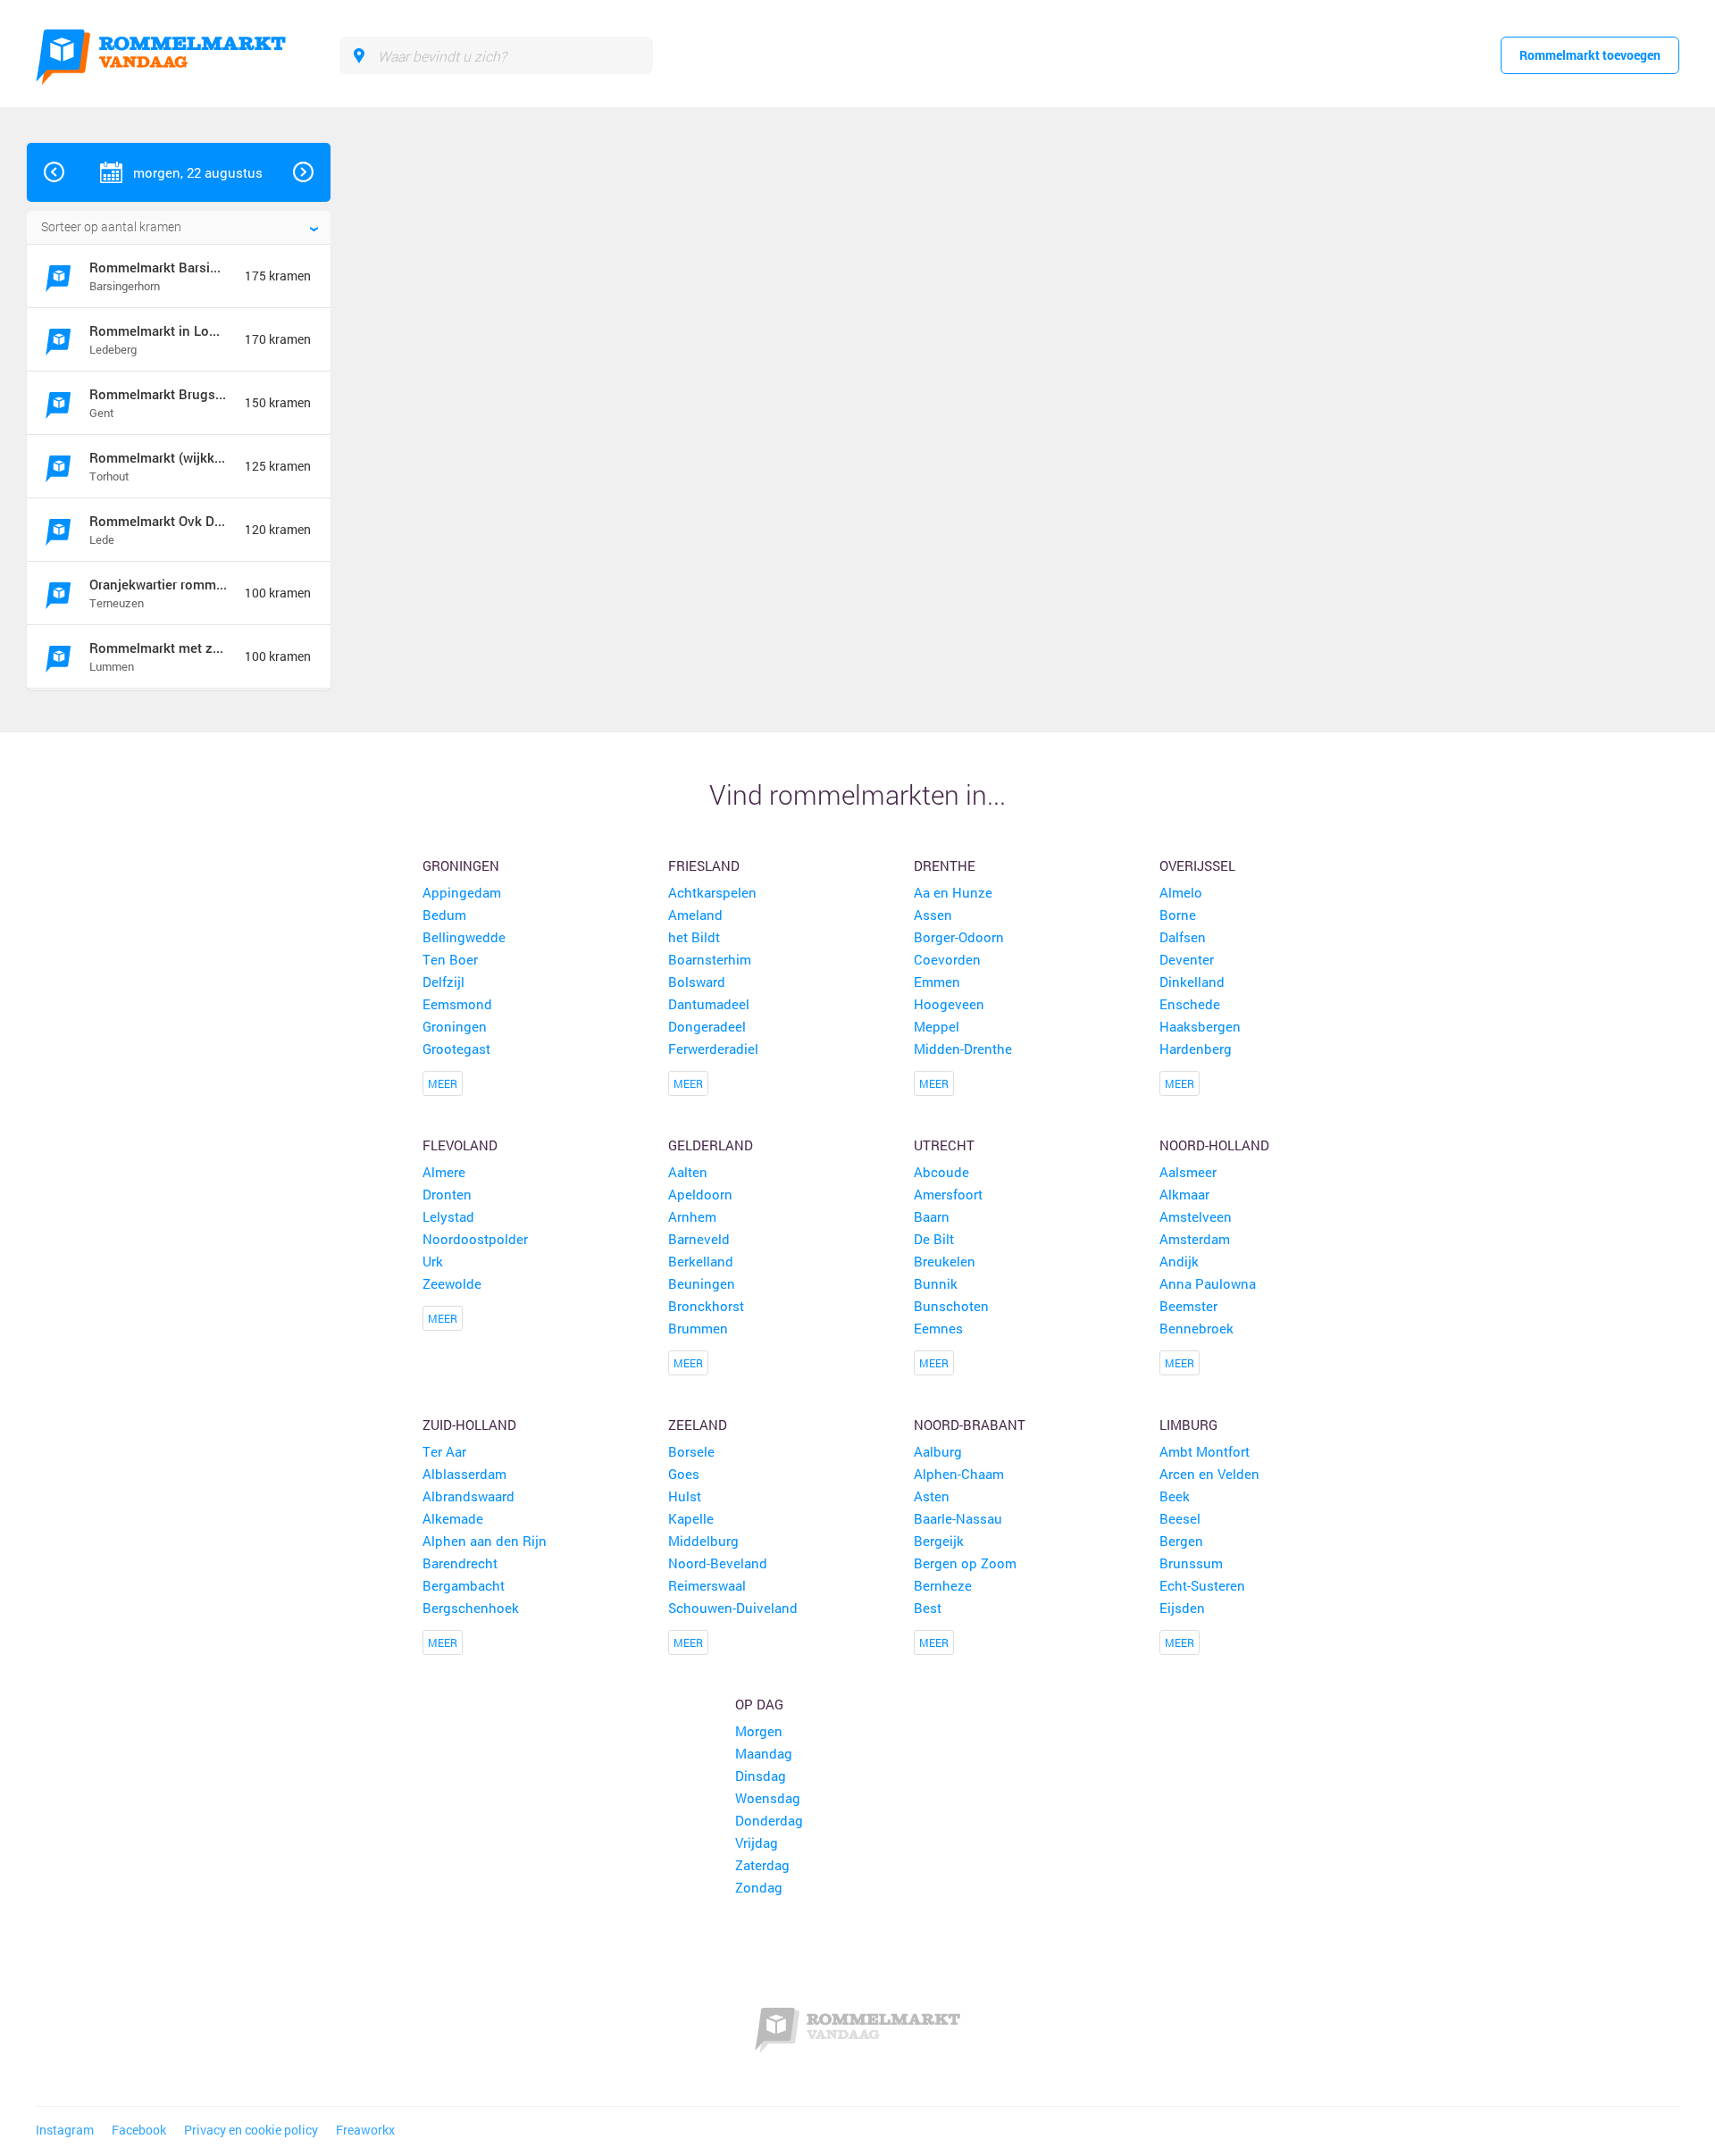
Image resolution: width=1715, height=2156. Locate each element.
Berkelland (701, 1261)
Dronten (447, 1194)
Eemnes (938, 1328)
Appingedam (462, 892)
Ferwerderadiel (713, 1049)
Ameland (695, 915)
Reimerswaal (707, 1585)
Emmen (937, 982)
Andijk (1179, 1261)
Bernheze (943, 1585)
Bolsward (697, 982)
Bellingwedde (464, 937)
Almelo (1181, 892)
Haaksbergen (1200, 1026)
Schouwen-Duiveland (733, 1608)
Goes (684, 1474)
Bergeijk (939, 1541)
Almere (444, 1172)
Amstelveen (1196, 1216)
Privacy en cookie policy (251, 2130)
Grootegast (456, 1049)
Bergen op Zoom (965, 1563)
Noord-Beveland (718, 1563)
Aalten (688, 1172)
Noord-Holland (1214, 1145)
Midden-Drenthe (963, 1049)
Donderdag (769, 1820)
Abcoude (941, 1172)
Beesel (1180, 1518)
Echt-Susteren (1202, 1585)
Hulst (685, 1496)
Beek (1175, 1496)
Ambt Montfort (1205, 1451)
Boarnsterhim (710, 959)
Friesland (704, 865)
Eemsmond (457, 1004)
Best (928, 1608)
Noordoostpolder (475, 1239)
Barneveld (699, 1239)
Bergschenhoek (471, 1608)
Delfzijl (443, 982)
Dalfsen (1183, 937)
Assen (933, 915)
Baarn (932, 1216)
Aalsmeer (1188, 1172)
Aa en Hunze (953, 892)
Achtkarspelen (712, 892)
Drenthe (945, 865)
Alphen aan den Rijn (485, 1541)
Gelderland (711, 1145)
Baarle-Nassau (958, 1518)
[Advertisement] (1576, 411)
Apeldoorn (700, 1194)
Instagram (65, 2130)
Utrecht (944, 1145)
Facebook (139, 2130)
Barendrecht (460, 1563)
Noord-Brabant (970, 1425)
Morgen (759, 1731)
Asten (932, 1496)
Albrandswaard (468, 1496)
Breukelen (945, 1261)
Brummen (698, 1328)
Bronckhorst (706, 1306)
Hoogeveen (949, 1004)
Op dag (759, 1704)
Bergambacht (464, 1585)
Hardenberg (1196, 1049)
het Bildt (694, 937)
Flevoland (460, 1145)
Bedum (444, 915)
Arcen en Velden (1209, 1474)
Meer (443, 1083)
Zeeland (698, 1425)
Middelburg (703, 1541)
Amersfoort (948, 1194)
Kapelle (691, 1518)
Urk (433, 1261)
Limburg (1188, 1425)
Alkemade (453, 1518)
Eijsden (1182, 1608)
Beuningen (702, 1283)
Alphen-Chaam (959, 1474)
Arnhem (692, 1216)
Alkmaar (1184, 1194)
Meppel (937, 1026)
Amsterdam (1195, 1239)
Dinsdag (761, 1776)
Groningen (461, 865)
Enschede (1190, 1004)
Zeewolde (452, 1283)
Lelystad (448, 1216)
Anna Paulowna (1208, 1283)
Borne (1178, 915)
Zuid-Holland (469, 1425)
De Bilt (934, 1239)
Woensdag (768, 1798)
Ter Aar (444, 1451)
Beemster (1188, 1306)
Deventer (1187, 959)
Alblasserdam (464, 1474)
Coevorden (947, 959)
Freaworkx (365, 2130)
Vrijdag (757, 1843)
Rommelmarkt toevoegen (1590, 55)
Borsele (691, 1451)
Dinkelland (1192, 982)
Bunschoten (951, 1306)
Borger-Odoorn (959, 937)
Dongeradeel (707, 1026)
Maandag (764, 1753)
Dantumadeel (709, 1004)
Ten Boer (450, 959)
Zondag (759, 1887)
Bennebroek (1196, 1328)
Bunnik (936, 1283)
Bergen (1181, 1541)
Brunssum (1191, 1563)
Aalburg (938, 1451)
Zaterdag (762, 1865)
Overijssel (1197, 865)
